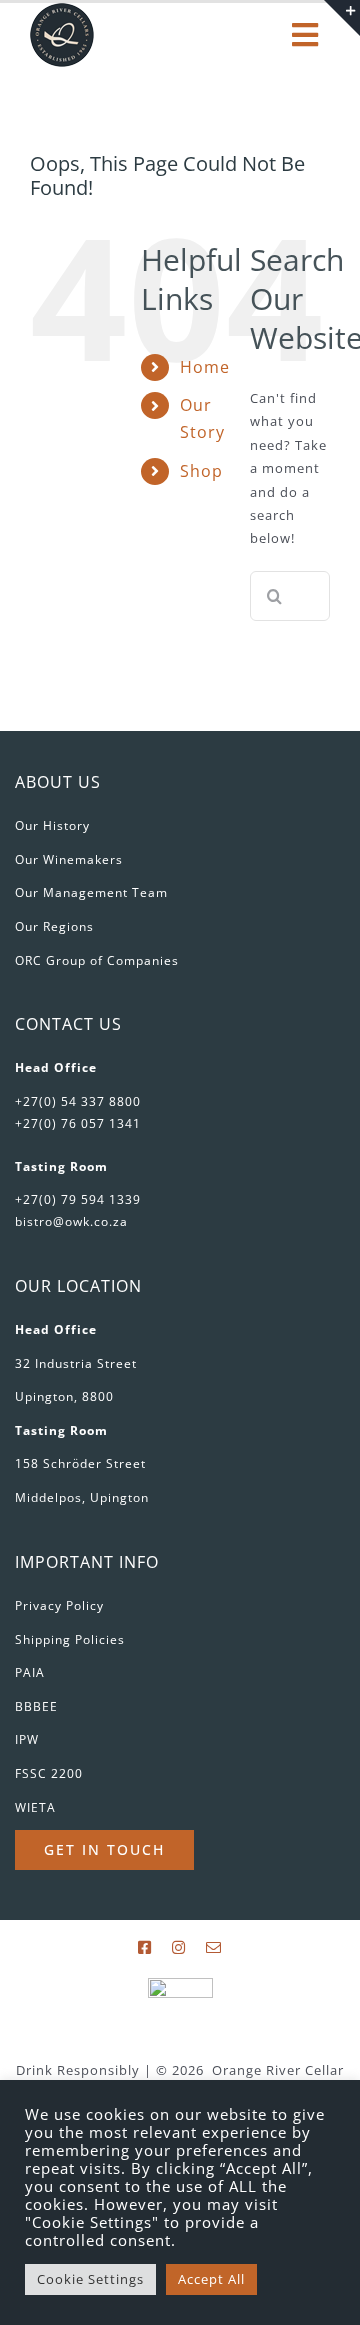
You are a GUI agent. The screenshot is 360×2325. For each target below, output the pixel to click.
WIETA (35, 1807)
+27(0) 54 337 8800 (78, 1101)
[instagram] (179, 1947)
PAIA (30, 1672)
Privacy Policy (59, 1605)
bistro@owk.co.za (71, 1221)
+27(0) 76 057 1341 (78, 1123)
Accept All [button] (211, 2279)
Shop (201, 471)
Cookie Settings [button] (90, 2279)
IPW (27, 1739)
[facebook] (145, 1947)
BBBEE (36, 1706)
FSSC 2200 (49, 1773)
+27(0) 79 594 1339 (78, 1199)
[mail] (214, 1947)
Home (205, 367)
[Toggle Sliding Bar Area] (342, 18)
